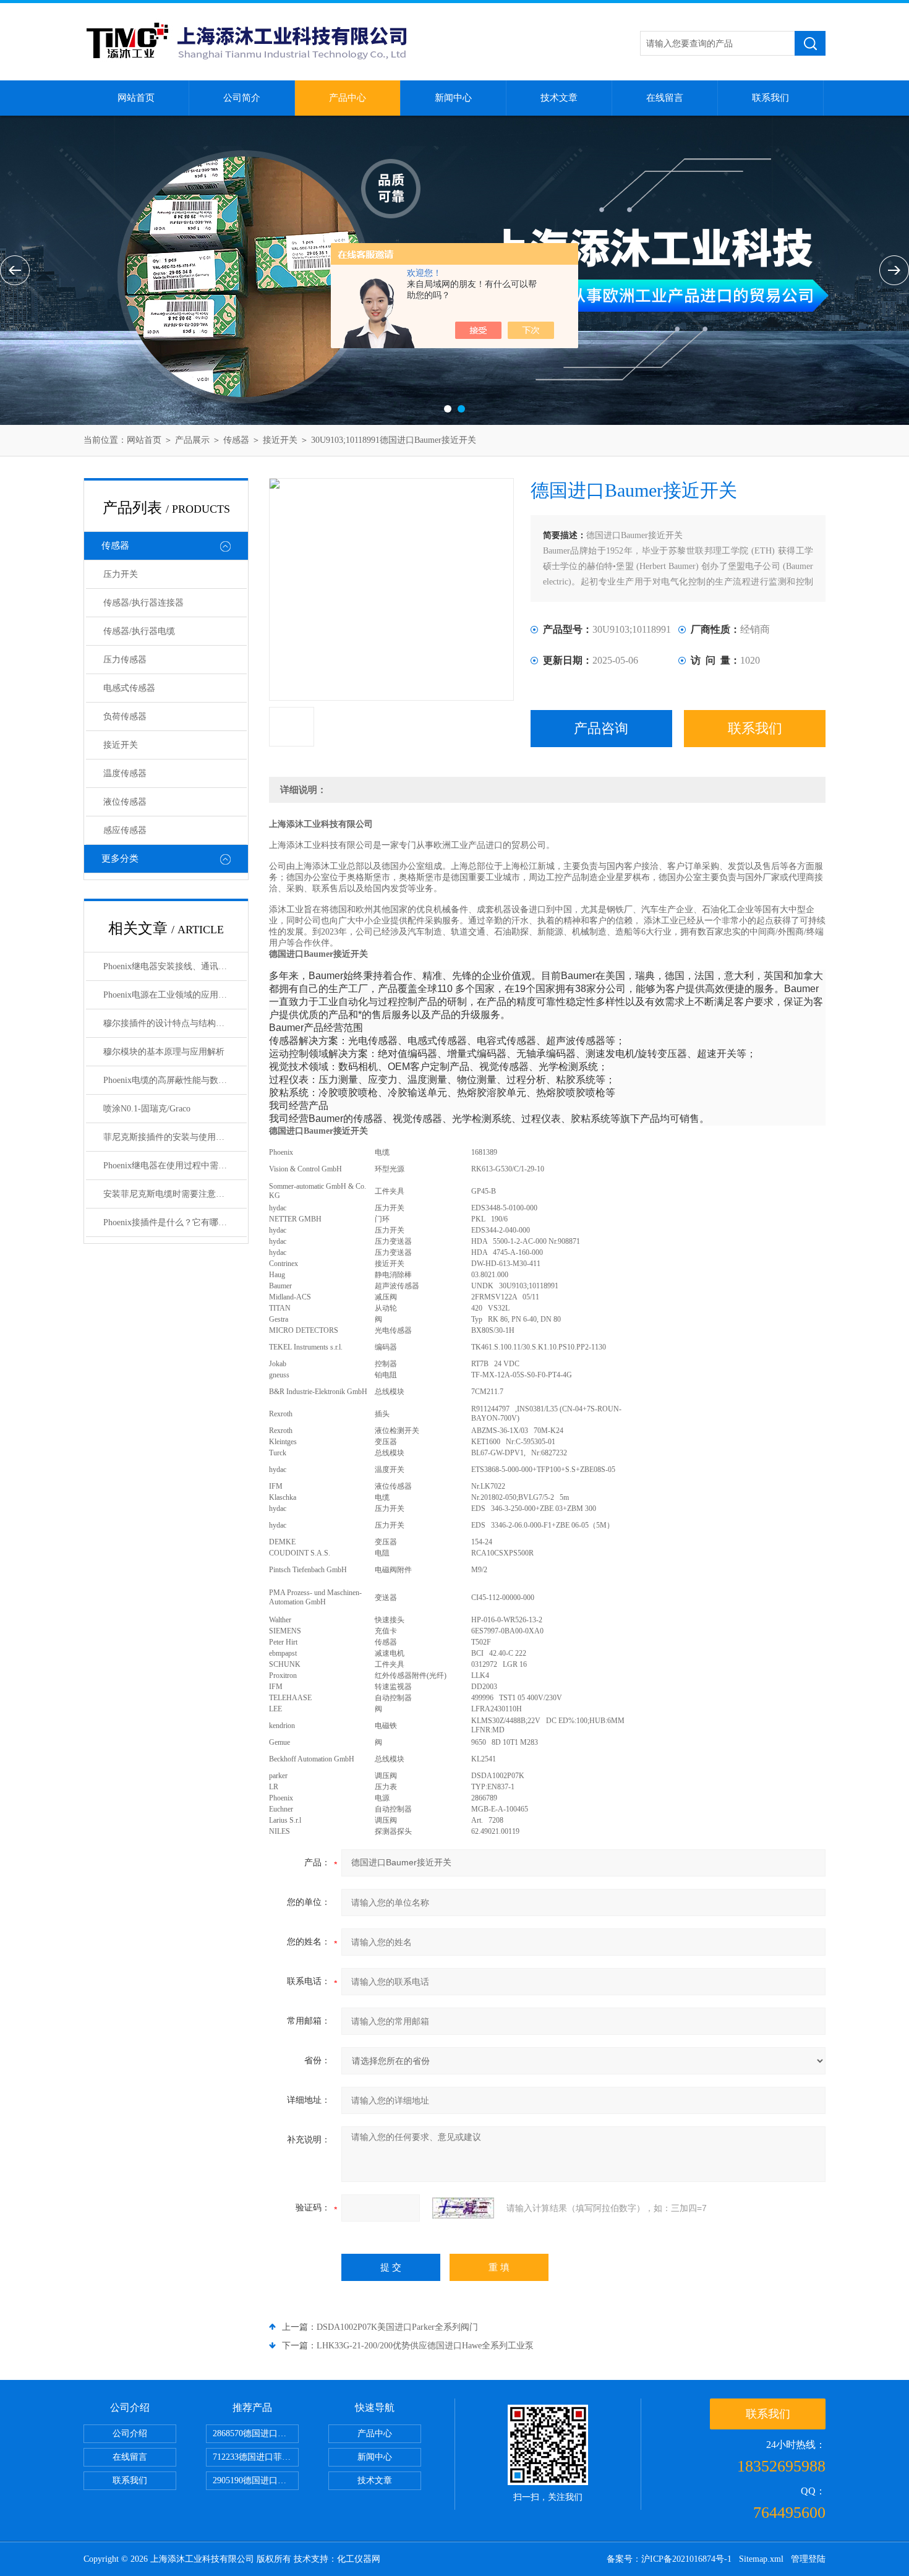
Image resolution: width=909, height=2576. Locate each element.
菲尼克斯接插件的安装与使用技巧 (168, 1137)
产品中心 (348, 98)
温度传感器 (125, 773)
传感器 (236, 440)
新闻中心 (453, 98)
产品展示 (192, 440)
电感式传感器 (129, 688)
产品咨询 (601, 728)
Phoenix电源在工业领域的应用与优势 (174, 995)
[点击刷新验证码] (463, 2208)
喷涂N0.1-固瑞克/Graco (147, 1109)
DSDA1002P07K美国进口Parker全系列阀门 (397, 2327)
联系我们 (770, 98)
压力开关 (121, 574)
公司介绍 (130, 2433)
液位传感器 (125, 802)
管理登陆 (808, 2559)
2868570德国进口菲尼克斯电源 (256, 2433)
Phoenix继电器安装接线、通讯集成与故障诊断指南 (175, 966)
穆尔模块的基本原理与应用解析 (164, 1052)
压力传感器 (125, 660)
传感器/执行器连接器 (143, 603)
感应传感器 (125, 830)
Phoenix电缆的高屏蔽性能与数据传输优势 (175, 1080)
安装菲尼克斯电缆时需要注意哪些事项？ (175, 1194)
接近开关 (280, 440)
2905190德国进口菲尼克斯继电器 (256, 2480)
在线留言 (665, 98)
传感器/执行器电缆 (139, 631)
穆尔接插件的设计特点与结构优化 (168, 1023)
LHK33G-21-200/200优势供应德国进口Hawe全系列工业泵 (425, 2346)
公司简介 (242, 98)
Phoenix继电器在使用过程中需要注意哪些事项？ (175, 1166)
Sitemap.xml (761, 2559)
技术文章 (559, 98)
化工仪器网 (359, 2559)
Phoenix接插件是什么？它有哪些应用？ (175, 1222)
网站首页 (136, 98)
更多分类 (120, 858)
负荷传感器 (125, 717)
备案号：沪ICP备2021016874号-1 (669, 2559)
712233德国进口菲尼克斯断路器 (256, 2457)
